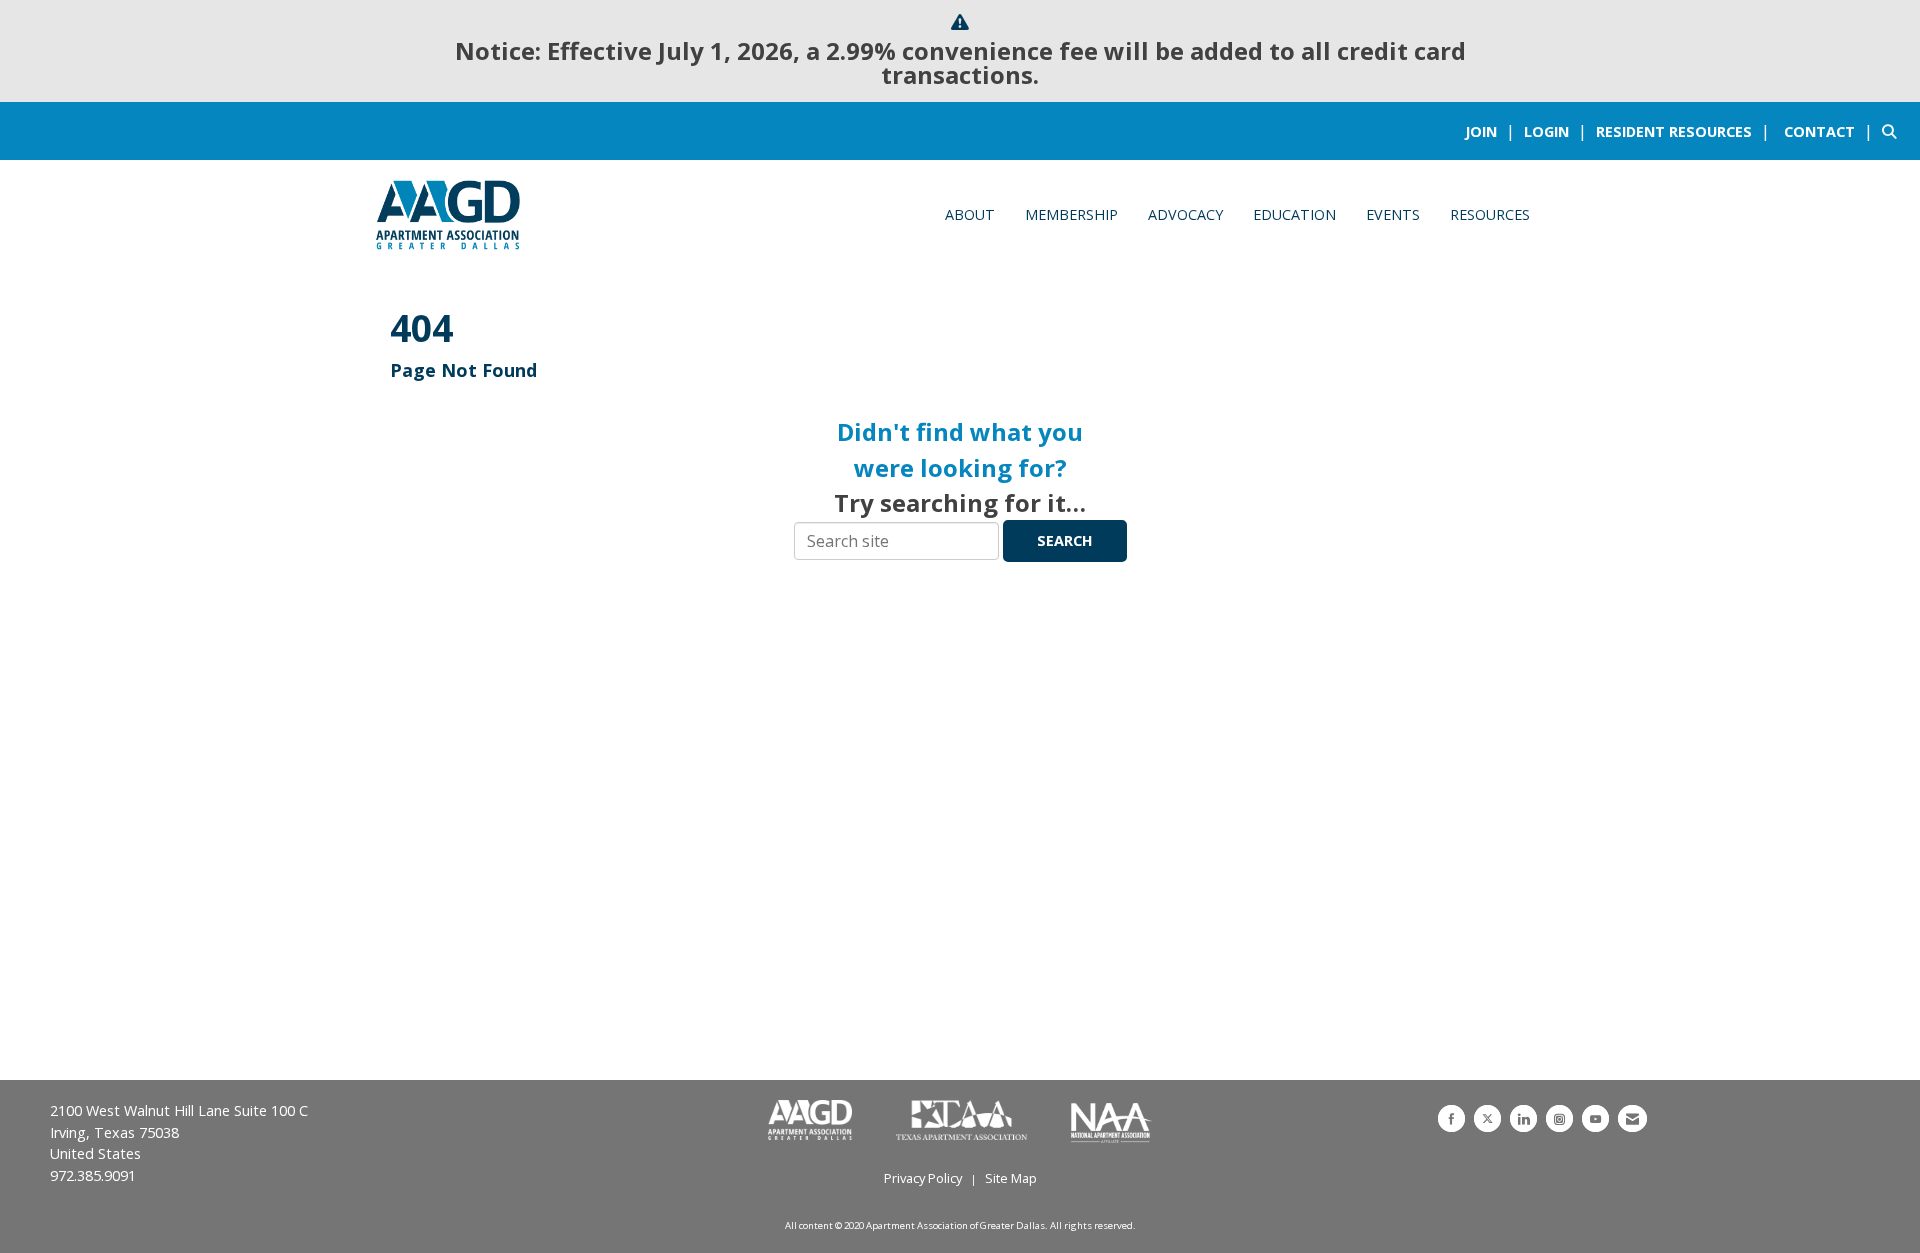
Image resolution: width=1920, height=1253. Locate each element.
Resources (1490, 214)
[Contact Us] (1632, 1118)
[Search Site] (1893, 131)
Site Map (1011, 1178)
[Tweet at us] (1487, 1118)
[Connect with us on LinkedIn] (1523, 1118)
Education (1294, 214)
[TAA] (963, 1121)
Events (1393, 214)
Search (1065, 540)
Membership (1071, 214)
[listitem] (1492, 131)
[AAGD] (812, 1121)
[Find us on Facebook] (1451, 1118)
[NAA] (1111, 1121)
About (970, 214)
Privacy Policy (923, 1178)
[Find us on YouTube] (1595, 1118)
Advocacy (1185, 214)
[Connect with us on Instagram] (1559, 1118)
